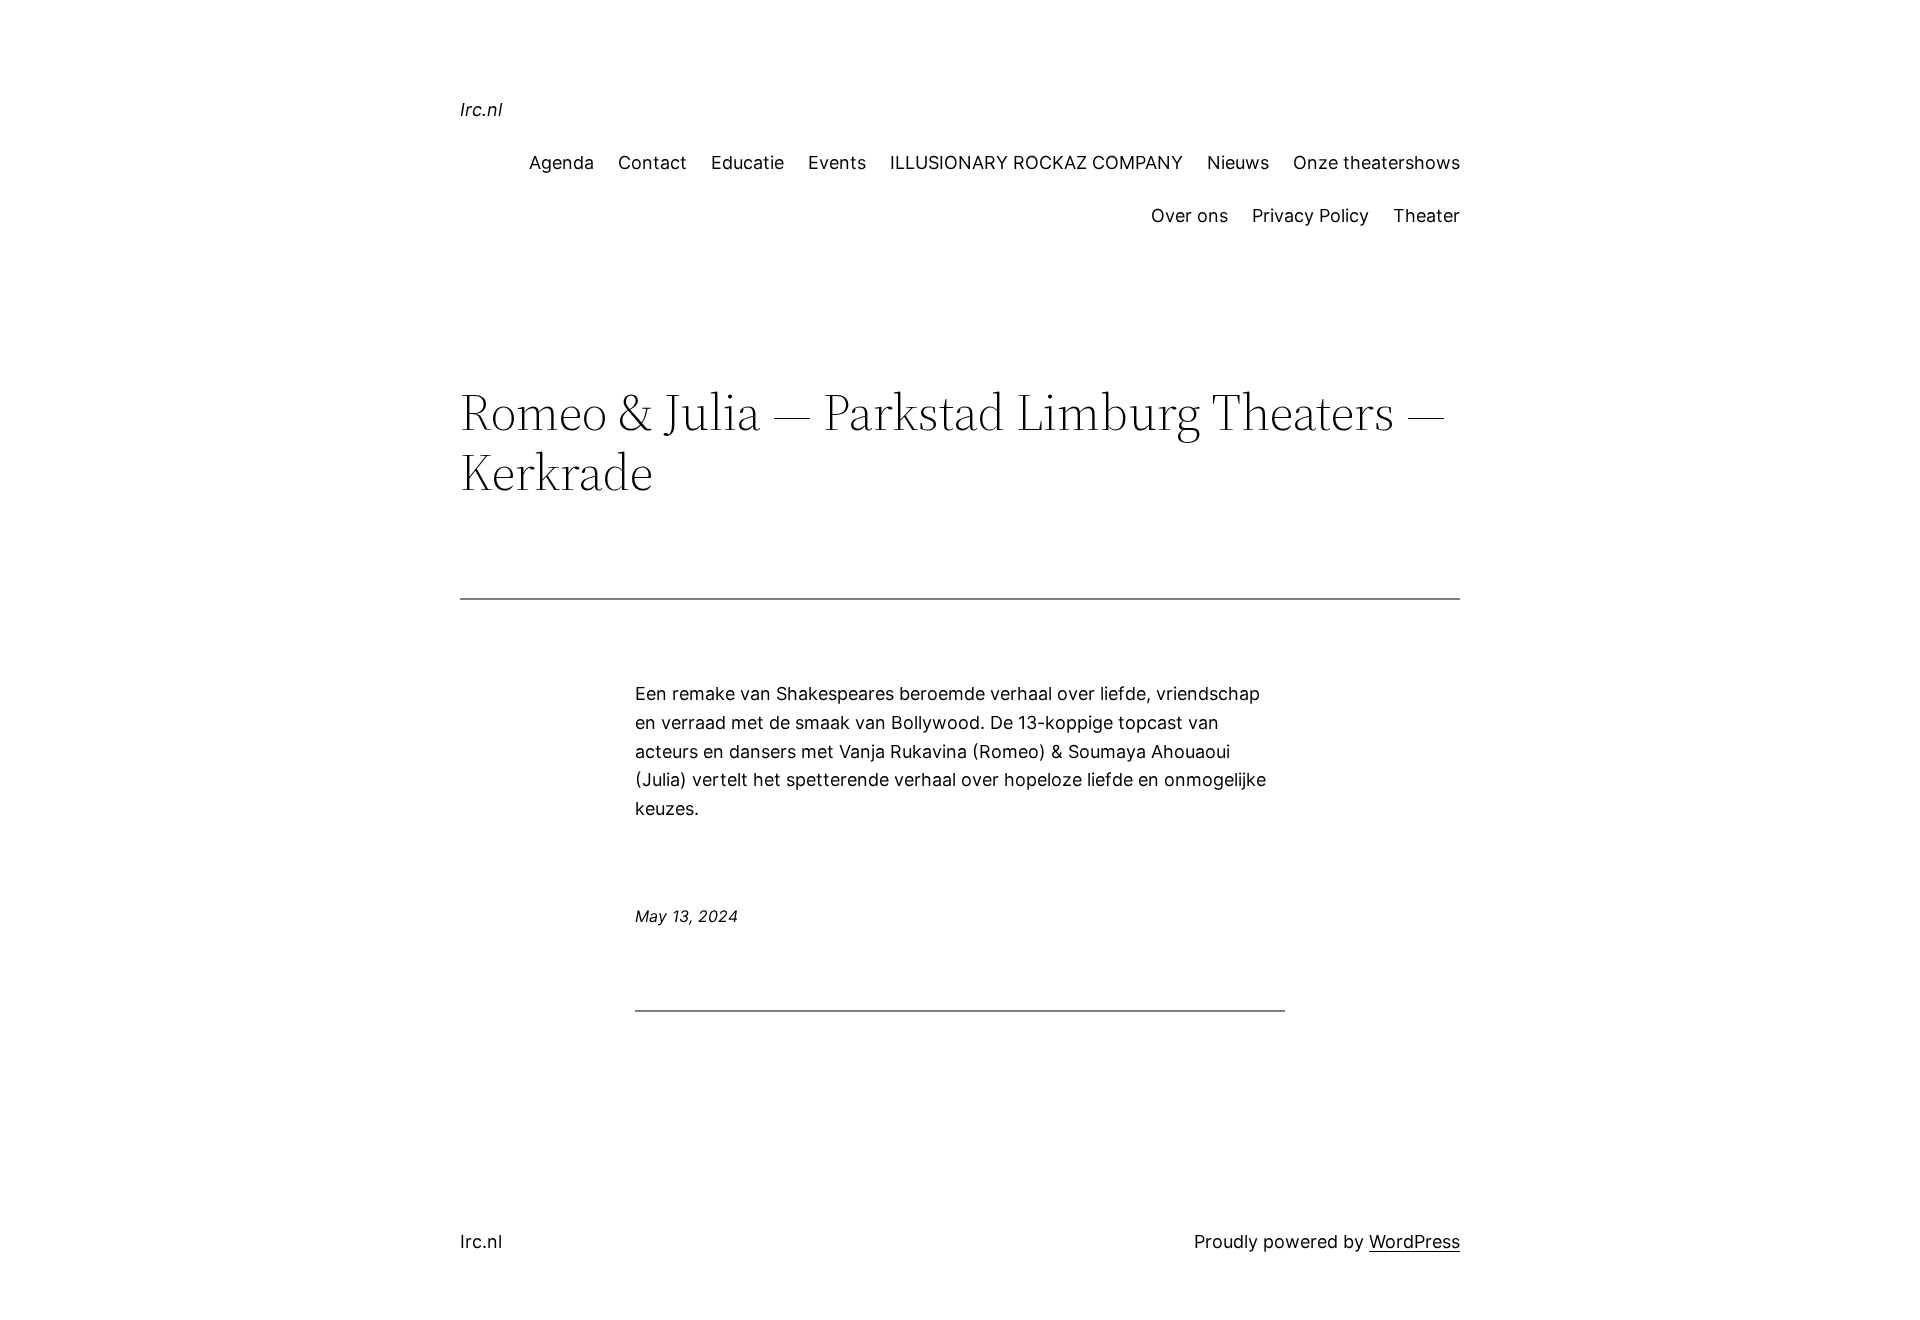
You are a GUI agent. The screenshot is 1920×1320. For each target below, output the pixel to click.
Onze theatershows (1376, 162)
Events (837, 162)
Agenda (561, 162)
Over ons (1189, 215)
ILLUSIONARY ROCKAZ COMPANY (1036, 162)
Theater (1426, 215)
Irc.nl (481, 109)
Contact (652, 162)
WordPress (1414, 1241)
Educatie (747, 162)
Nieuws (1238, 162)
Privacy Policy (1310, 215)
